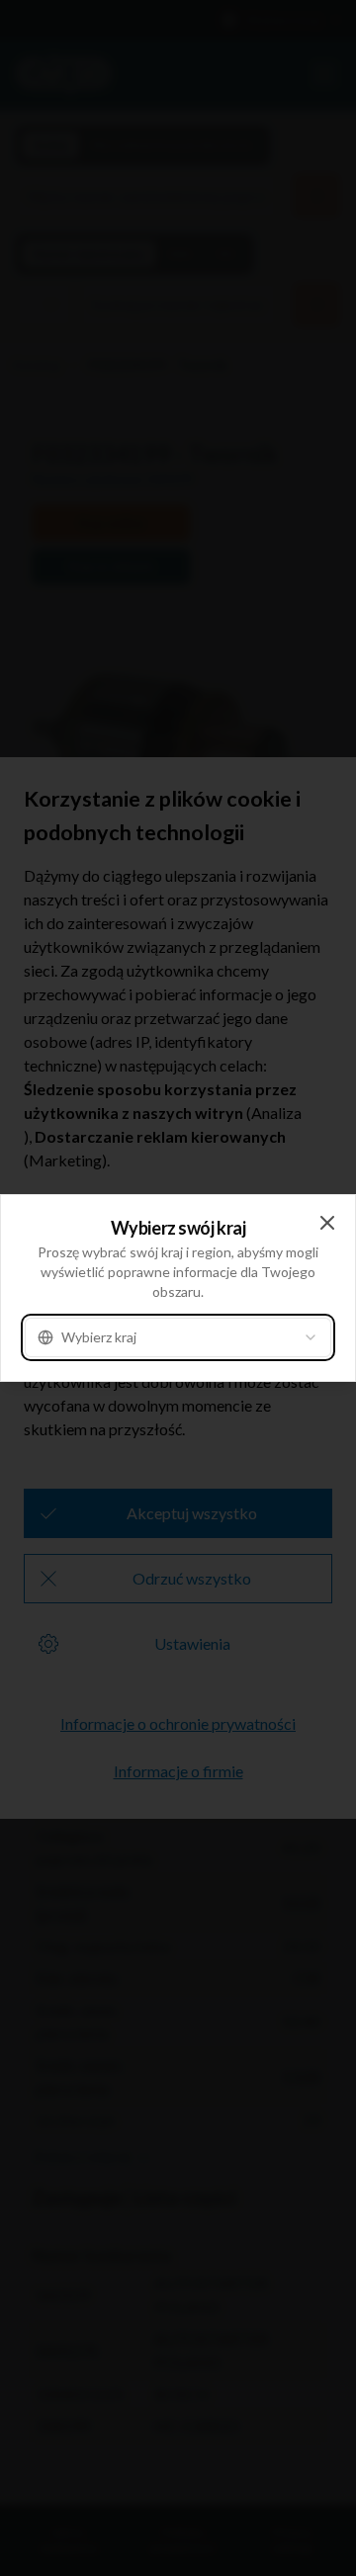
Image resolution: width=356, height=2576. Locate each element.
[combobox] (178, 1337)
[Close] (327, 1223)
